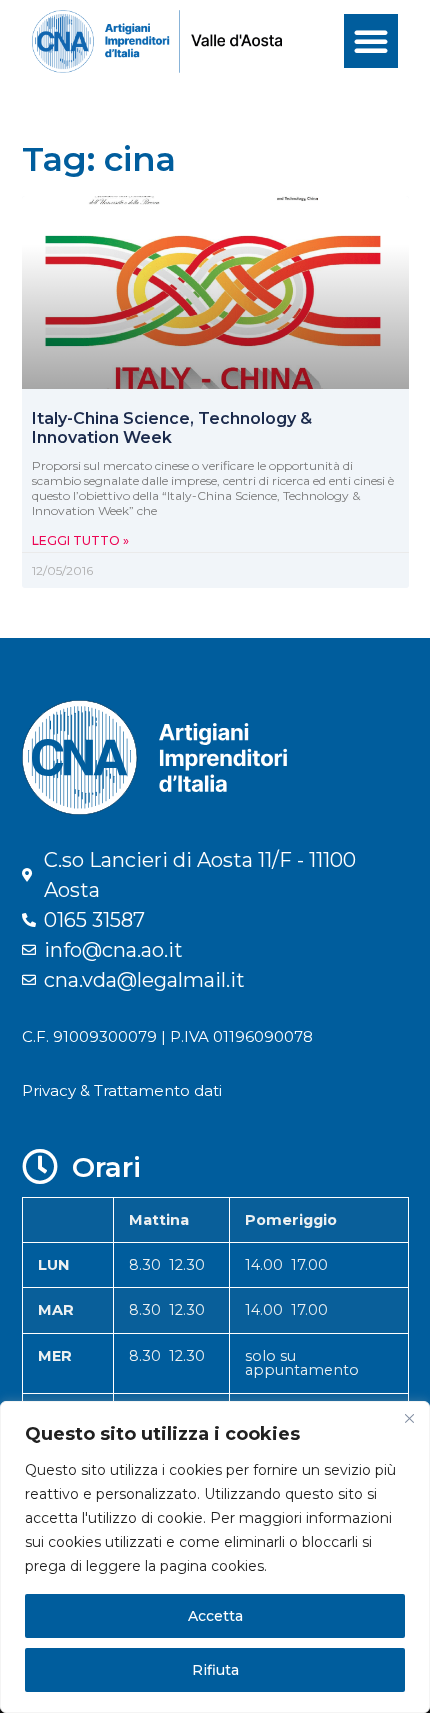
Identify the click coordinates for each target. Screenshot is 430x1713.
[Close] (409, 1418)
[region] (215, 1557)
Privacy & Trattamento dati (122, 1090)
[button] (371, 41)
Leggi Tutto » (80, 540)
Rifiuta (215, 1670)
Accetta (215, 1616)
